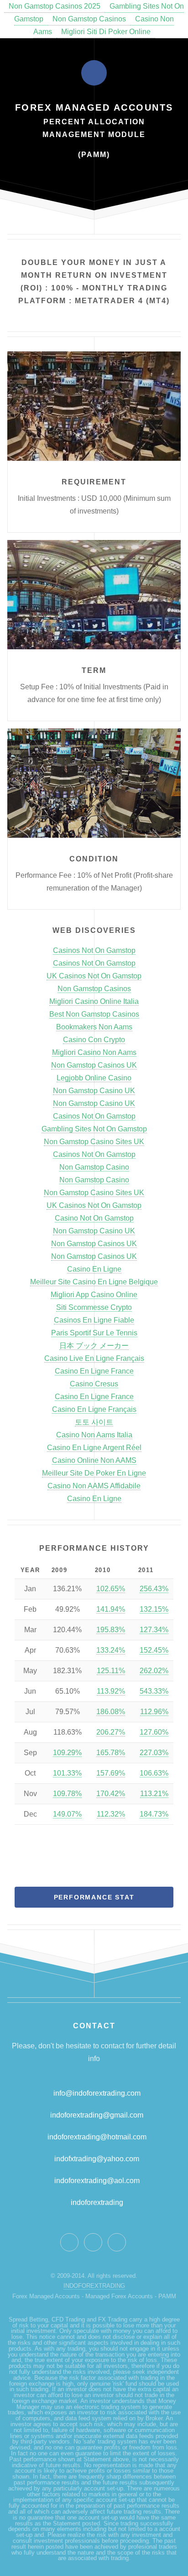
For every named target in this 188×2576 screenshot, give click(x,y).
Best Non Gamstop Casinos (94, 1014)
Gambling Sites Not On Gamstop (94, 1129)
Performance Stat (94, 1897)
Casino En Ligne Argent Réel (94, 1448)
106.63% (154, 1773)
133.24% (111, 1650)
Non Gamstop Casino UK (94, 1091)
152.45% (154, 1650)
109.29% (67, 1753)
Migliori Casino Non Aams (94, 1052)
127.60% (154, 1732)
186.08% (111, 1712)
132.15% (154, 1609)
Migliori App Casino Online (94, 1295)
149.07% (67, 1814)
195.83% (111, 1630)
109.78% (67, 1794)
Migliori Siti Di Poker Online (106, 32)
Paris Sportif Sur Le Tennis (94, 1333)
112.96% (154, 1712)
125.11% (111, 1671)
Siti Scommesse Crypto (94, 1307)
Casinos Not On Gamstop (94, 950)
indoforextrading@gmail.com (97, 2115)
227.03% (154, 1753)
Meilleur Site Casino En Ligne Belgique (94, 1282)
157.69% (111, 1773)
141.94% (111, 1609)
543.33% (154, 1691)
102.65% (111, 1589)
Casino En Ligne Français (94, 1409)
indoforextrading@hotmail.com (97, 2137)
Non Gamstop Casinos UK (94, 1065)
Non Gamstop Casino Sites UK (94, 1142)
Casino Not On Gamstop (94, 1218)
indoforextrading (94, 2202)
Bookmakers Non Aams (94, 1027)
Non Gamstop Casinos (89, 19)
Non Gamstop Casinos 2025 (55, 6)
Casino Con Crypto (94, 1040)
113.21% (154, 1794)
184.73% (154, 1814)
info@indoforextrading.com (97, 2093)
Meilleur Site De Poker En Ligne (94, 1473)
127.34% (154, 1630)
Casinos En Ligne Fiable (94, 1320)
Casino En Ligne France (94, 1371)
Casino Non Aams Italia (94, 1435)
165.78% (111, 1753)
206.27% (111, 1732)
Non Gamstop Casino (94, 1167)
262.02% (154, 1671)
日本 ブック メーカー (94, 1346)
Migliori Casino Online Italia (94, 1001)
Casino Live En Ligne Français (94, 1358)
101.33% (67, 1773)
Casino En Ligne (94, 1269)
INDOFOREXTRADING (94, 2286)
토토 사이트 (94, 1422)
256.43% (154, 1589)
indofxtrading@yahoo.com (97, 2159)
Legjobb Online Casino (94, 1078)
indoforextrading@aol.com (97, 2181)
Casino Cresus (94, 1384)
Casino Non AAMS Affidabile (94, 1486)
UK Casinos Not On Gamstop (94, 976)
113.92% (111, 1691)
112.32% (111, 1814)
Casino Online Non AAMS (94, 1460)
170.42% (111, 1794)
